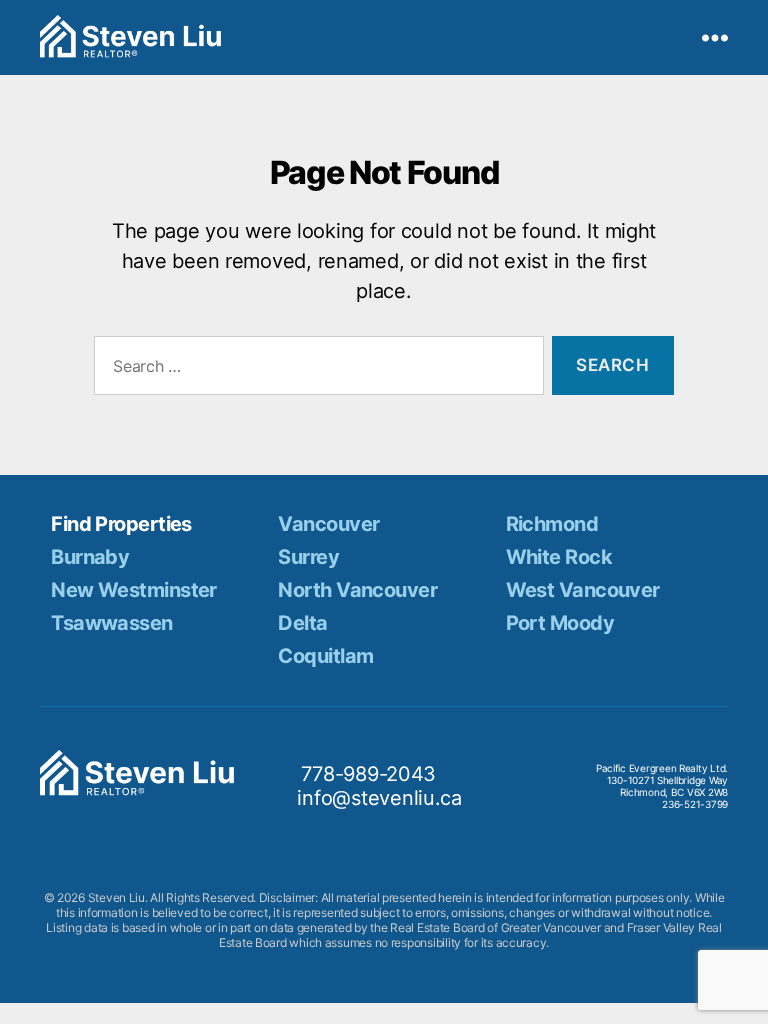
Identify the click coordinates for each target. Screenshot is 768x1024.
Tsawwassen (111, 623)
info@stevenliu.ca (379, 798)
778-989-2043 (368, 774)
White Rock (559, 557)
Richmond (552, 524)
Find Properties (121, 524)
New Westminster (134, 590)
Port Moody (560, 623)
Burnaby (90, 557)
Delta (302, 623)
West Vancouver (583, 590)
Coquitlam (325, 656)
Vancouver (328, 524)
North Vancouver (357, 590)
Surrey (308, 557)
